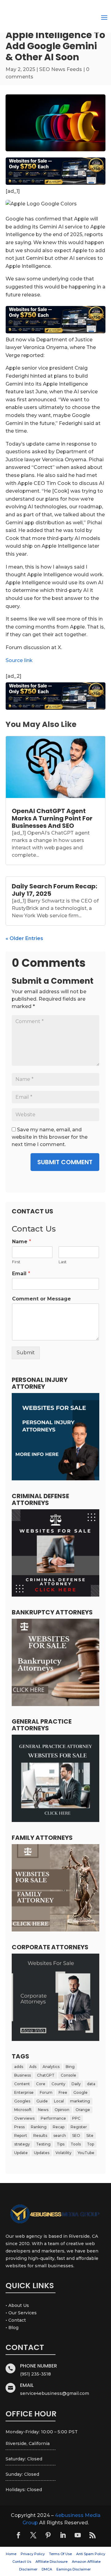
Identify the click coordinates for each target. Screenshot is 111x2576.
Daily (76, 2084)
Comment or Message (41, 1299)
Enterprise (24, 2092)
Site (90, 2135)
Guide (42, 2101)
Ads (33, 2067)
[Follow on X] (33, 2535)
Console (68, 2075)
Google (80, 2092)
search (60, 2135)
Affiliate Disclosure (51, 2562)
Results (40, 2135)
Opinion (62, 2110)
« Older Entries (24, 938)
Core (41, 2084)
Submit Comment (65, 1162)
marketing (80, 2101)
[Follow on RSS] (92, 2535)
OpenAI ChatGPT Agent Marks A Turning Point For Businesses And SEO (52, 818)
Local (59, 2101)
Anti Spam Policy (91, 2554)
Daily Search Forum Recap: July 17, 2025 (54, 890)
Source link (19, 660)
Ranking (39, 2127)
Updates (42, 2153)
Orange (83, 2110)
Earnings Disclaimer (74, 2569)
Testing (43, 2144)
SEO (76, 2135)
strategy (22, 2144)
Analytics (51, 2067)
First (16, 1262)
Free (63, 2092)
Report (21, 2135)
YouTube (86, 2153)
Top (90, 2144)
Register (79, 2127)
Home (11, 2554)
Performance (53, 2118)
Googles (22, 2101)
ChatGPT (46, 2075)
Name (22, 1242)
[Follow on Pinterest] (48, 2535)
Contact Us (22, 2562)
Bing (70, 2067)
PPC (76, 2118)
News (43, 2110)
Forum (46, 2092)
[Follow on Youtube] (78, 2535)
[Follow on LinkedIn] (63, 2535)
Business (23, 2075)
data (91, 2084)
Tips (61, 2144)
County (58, 2084)
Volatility (64, 2153)
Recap (59, 2127)
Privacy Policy (33, 2554)
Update (21, 2153)
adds (19, 2067)
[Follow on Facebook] (18, 2535)
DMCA (47, 2569)
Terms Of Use (60, 2554)
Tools (76, 2144)
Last (63, 1262)
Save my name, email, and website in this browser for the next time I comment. (50, 1137)
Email (21, 1274)
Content (22, 2084)
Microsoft (23, 2110)
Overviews (24, 2118)
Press (19, 2127)
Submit (26, 1353)
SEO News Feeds (61, 69)
